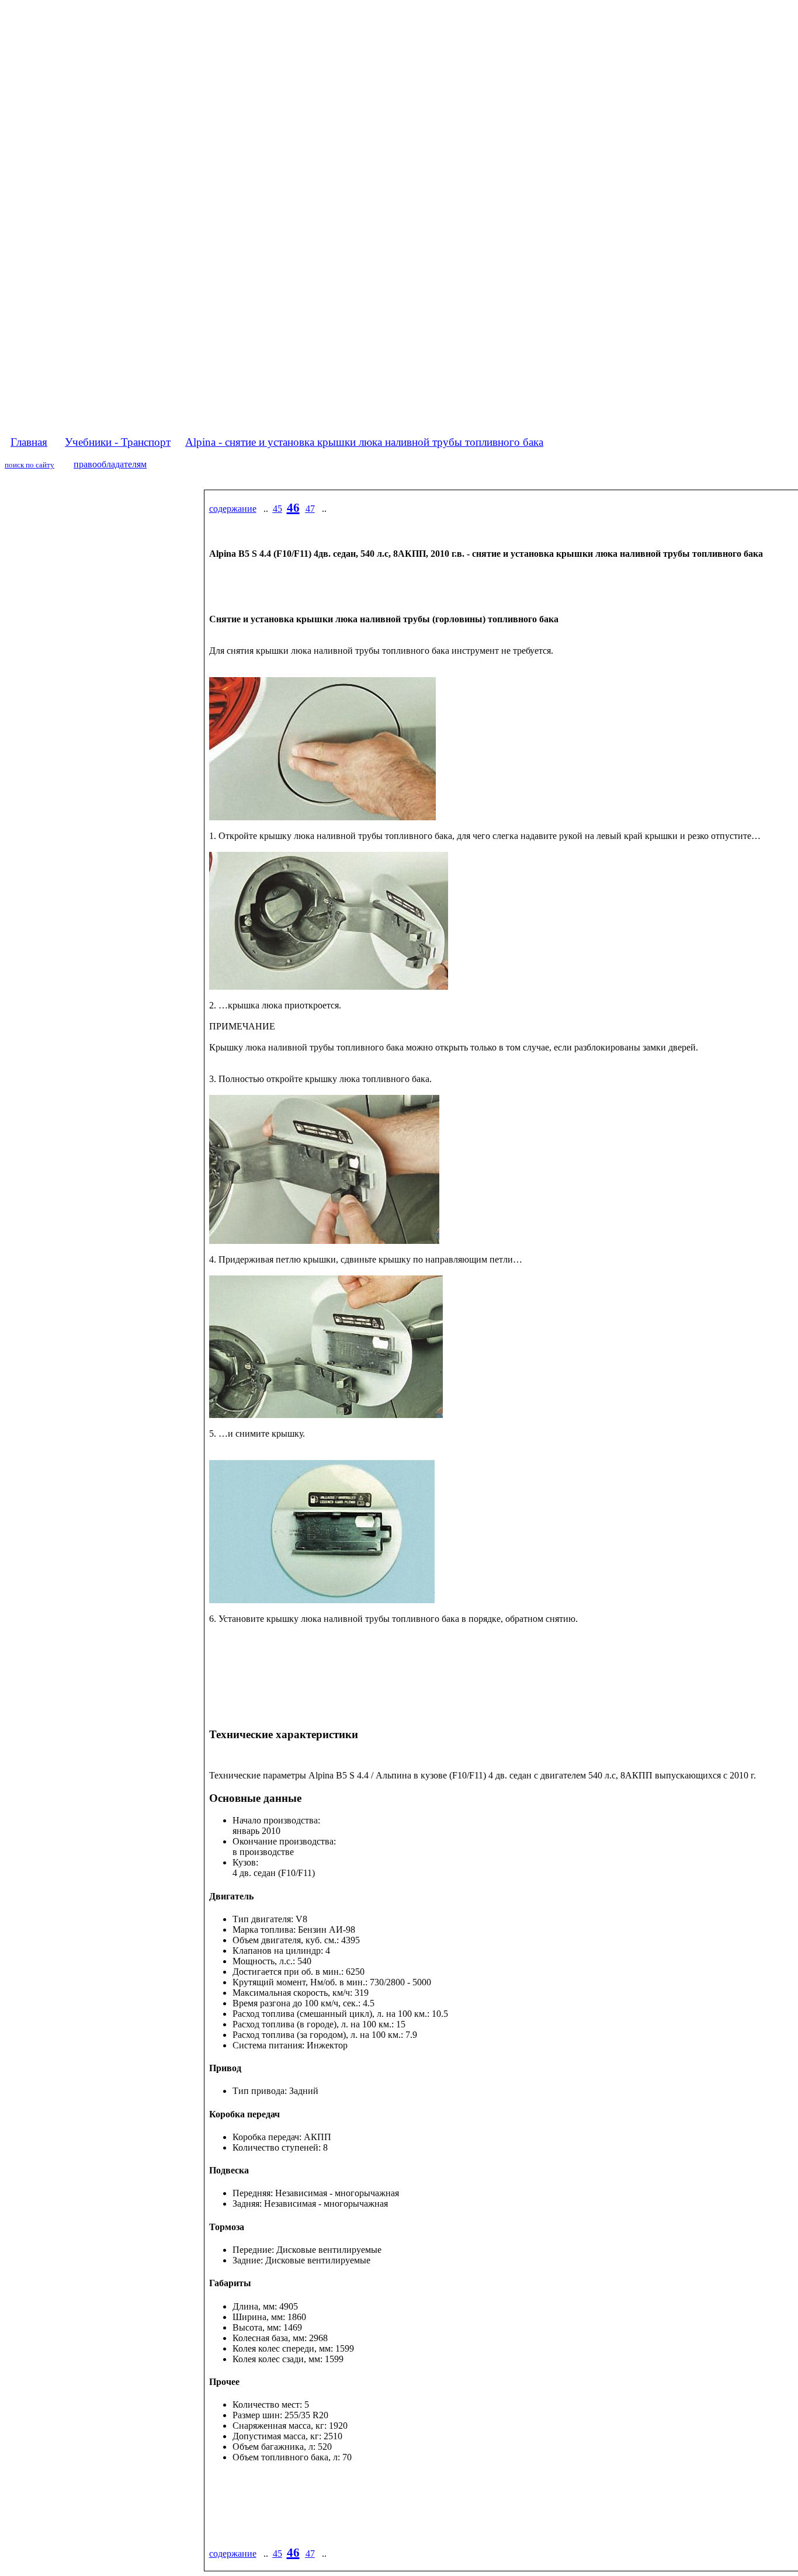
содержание (233, 509)
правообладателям (110, 464)
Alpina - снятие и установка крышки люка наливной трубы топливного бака (364, 442)
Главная (29, 442)
